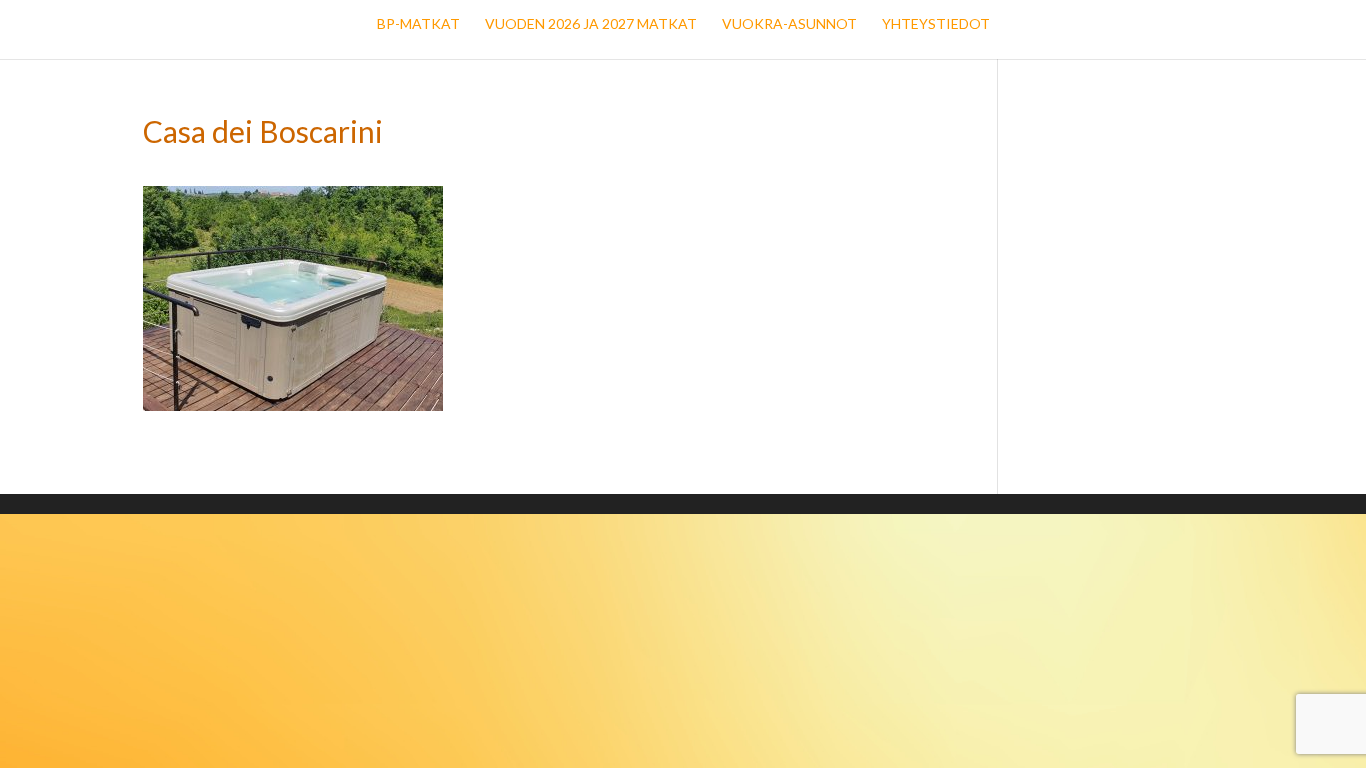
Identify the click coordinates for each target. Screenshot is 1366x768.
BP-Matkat (418, 24)
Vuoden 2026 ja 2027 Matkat (591, 24)
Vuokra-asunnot (789, 24)
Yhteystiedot (936, 24)
